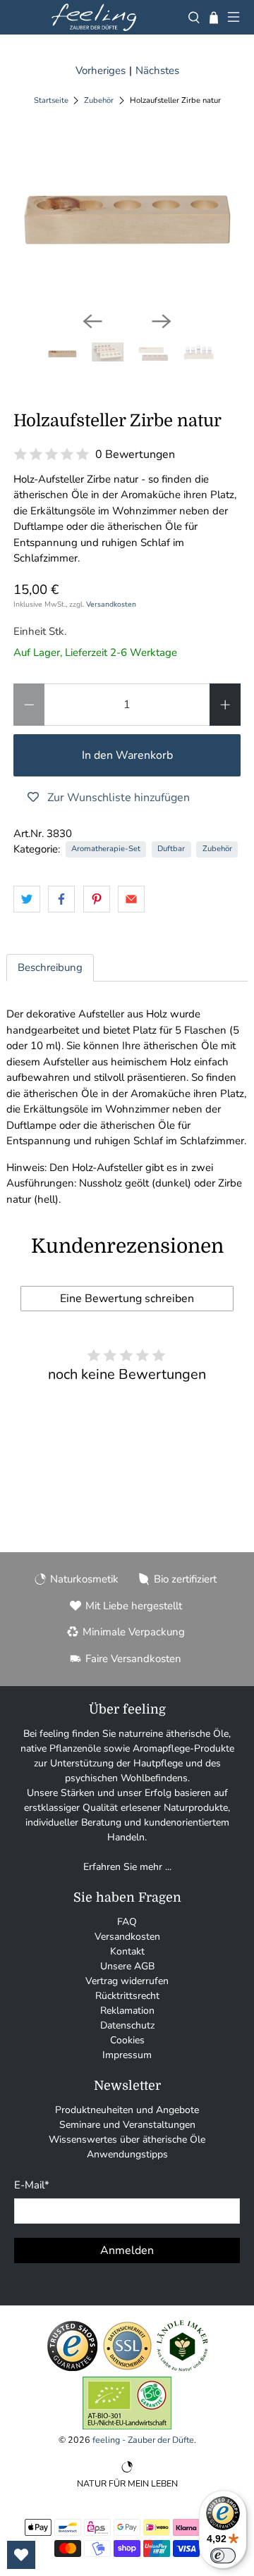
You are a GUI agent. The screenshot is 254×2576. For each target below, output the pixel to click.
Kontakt (127, 1951)
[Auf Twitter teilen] (27, 899)
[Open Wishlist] (21, 2555)
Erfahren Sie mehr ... (127, 1867)
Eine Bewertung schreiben (127, 1299)
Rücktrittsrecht (127, 1996)
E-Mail (32, 2185)
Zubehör (99, 100)
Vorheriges (101, 70)
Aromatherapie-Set (106, 849)
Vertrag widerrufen (127, 1981)
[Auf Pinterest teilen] (97, 899)
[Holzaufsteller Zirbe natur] (127, 218)
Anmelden (127, 2250)
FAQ (127, 1922)
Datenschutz (127, 2025)
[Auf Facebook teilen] (61, 899)
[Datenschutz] (127, 2369)
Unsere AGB (127, 1966)
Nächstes (157, 70)
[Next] (162, 321)
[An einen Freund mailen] (131, 899)
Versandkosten (111, 604)
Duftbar (171, 849)
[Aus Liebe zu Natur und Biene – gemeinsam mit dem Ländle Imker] (182, 2369)
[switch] (223, 2556)
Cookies (127, 2040)
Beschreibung (50, 967)
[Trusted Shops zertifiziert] (72, 2369)
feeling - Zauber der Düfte (143, 2440)
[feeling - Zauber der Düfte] (94, 17)
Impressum (127, 2055)
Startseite (51, 100)
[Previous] (92, 321)
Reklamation (127, 2011)
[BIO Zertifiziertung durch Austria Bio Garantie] (127, 2426)
